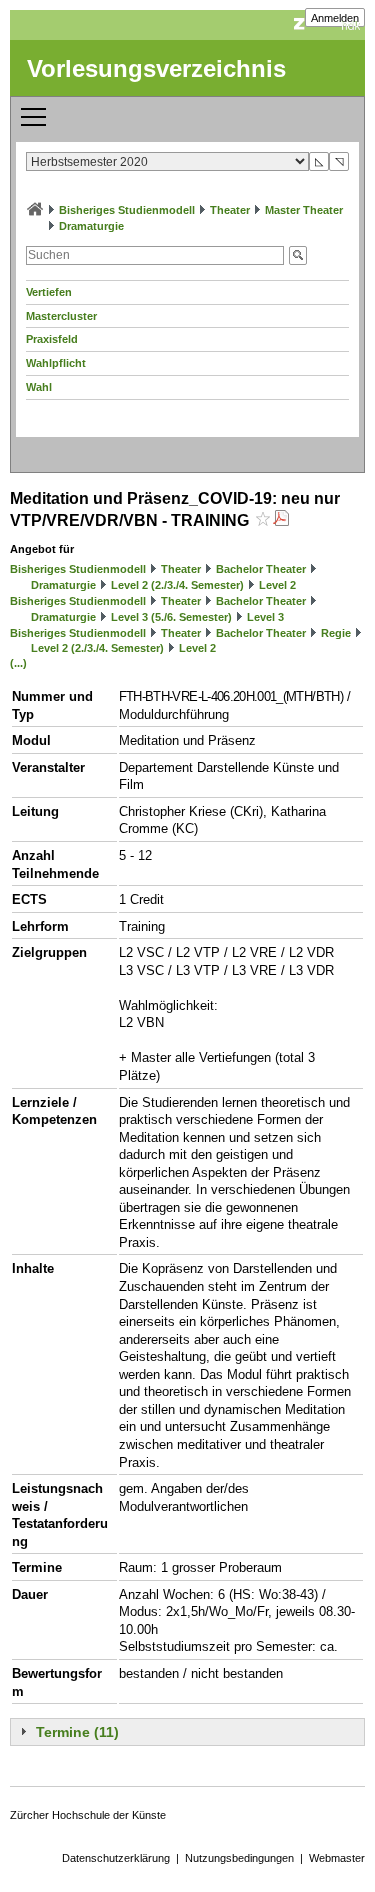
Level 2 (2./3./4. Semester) (177, 585)
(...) (18, 663)
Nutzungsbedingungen (239, 1858)
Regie (336, 633)
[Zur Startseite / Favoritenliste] (35, 210)
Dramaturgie (91, 226)
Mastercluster (61, 316)
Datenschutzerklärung (116, 1858)
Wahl (39, 387)
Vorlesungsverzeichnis (156, 68)
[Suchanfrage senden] (298, 255)
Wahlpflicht (56, 363)
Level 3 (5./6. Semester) (171, 617)
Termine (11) (77, 1732)
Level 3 (265, 617)
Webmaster (337, 1858)
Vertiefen (49, 292)
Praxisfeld (52, 339)
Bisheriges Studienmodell (127, 210)
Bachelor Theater (261, 569)
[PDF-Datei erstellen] (281, 520)
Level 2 (277, 585)
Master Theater (304, 210)
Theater (230, 210)
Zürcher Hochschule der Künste (88, 1815)
